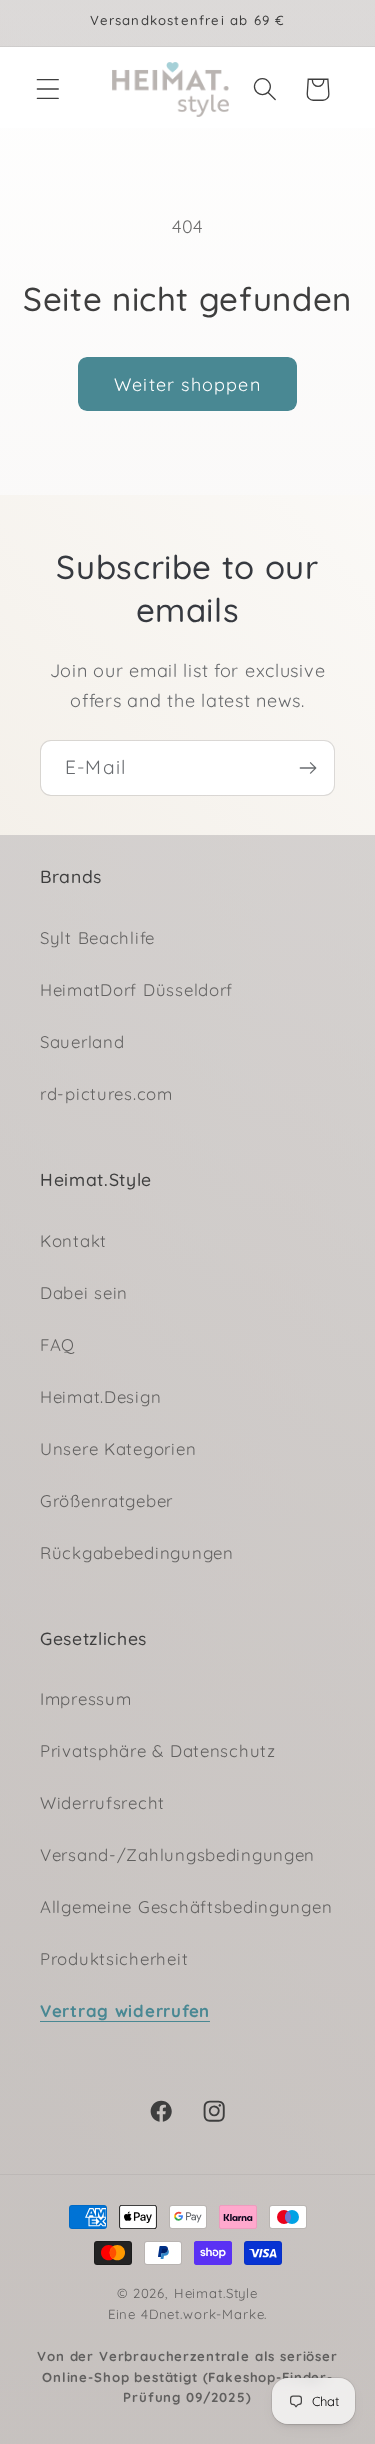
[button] (48, 89)
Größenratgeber (106, 1500)
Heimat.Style (216, 2293)
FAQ (57, 1344)
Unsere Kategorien (118, 1448)
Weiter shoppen (187, 384)
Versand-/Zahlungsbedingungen (177, 1854)
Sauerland (82, 1041)
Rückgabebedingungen (137, 1552)
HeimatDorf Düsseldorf (136, 989)
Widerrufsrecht (102, 1802)
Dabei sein (84, 1292)
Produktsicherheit (114, 1958)
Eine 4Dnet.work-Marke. (187, 2356)
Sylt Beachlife (97, 937)
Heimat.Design (100, 1396)
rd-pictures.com (106, 1093)
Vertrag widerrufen (125, 2010)
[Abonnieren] (307, 768)
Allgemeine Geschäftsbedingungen (186, 1906)
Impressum (85, 1698)
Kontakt (73, 1240)
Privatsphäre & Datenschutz (158, 1750)
